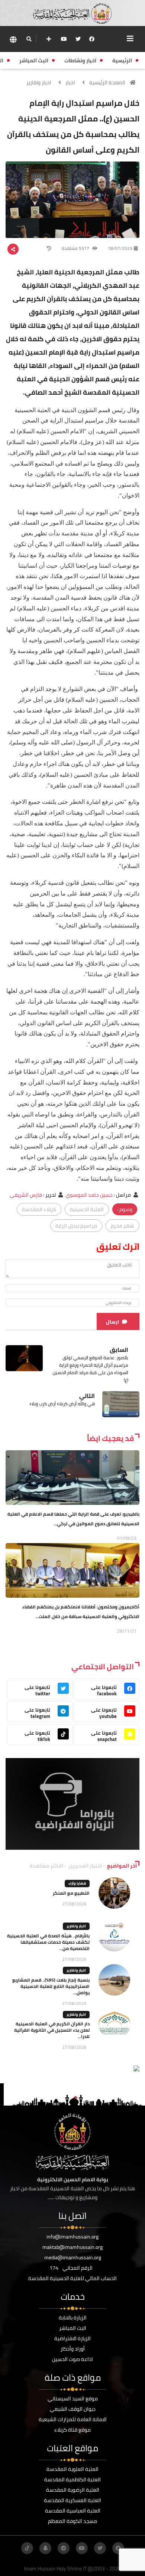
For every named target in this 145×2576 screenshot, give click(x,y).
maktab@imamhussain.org (72, 2247)
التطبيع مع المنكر (71, 1893)
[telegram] (64, 2548)
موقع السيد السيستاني (73, 2399)
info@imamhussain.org (72, 2237)
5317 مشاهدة (76, 248)
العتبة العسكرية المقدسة (72, 2500)
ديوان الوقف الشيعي (73, 2409)
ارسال (112, 1322)
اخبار (70, 82)
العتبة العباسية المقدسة (73, 2511)
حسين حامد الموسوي (89, 1195)
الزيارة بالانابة (73, 2318)
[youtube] (64, 39)
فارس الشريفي (26, 1195)
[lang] (13, 39)
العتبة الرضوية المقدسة (73, 2490)
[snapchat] (45, 2548)
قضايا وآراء (77, 1883)
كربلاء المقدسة (39, 1209)
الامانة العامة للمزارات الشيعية (73, 2419)
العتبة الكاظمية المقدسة (72, 2479)
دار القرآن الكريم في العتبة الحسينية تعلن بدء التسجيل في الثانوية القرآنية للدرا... (52, 2030)
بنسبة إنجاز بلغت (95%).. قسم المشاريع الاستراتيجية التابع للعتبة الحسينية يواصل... (51, 1986)
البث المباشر (73, 2328)
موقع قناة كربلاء (72, 2430)
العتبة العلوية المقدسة (72, 2469)
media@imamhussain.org (73, 2257)
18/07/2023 (120, 248)
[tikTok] (27, 2548)
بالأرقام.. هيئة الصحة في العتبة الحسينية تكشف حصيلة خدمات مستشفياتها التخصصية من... (48, 1942)
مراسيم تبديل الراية (76, 1226)
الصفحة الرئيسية (107, 82)
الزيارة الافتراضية (72, 2338)
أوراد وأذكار (73, 2349)
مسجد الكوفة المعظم (72, 2521)
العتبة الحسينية (87, 1209)
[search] (29, 39)
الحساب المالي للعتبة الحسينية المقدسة (72, 2278)
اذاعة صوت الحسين (72, 2359)
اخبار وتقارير (39, 82)
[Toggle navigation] (130, 39)
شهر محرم (123, 1226)
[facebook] (92, 39)
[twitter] (78, 39)
